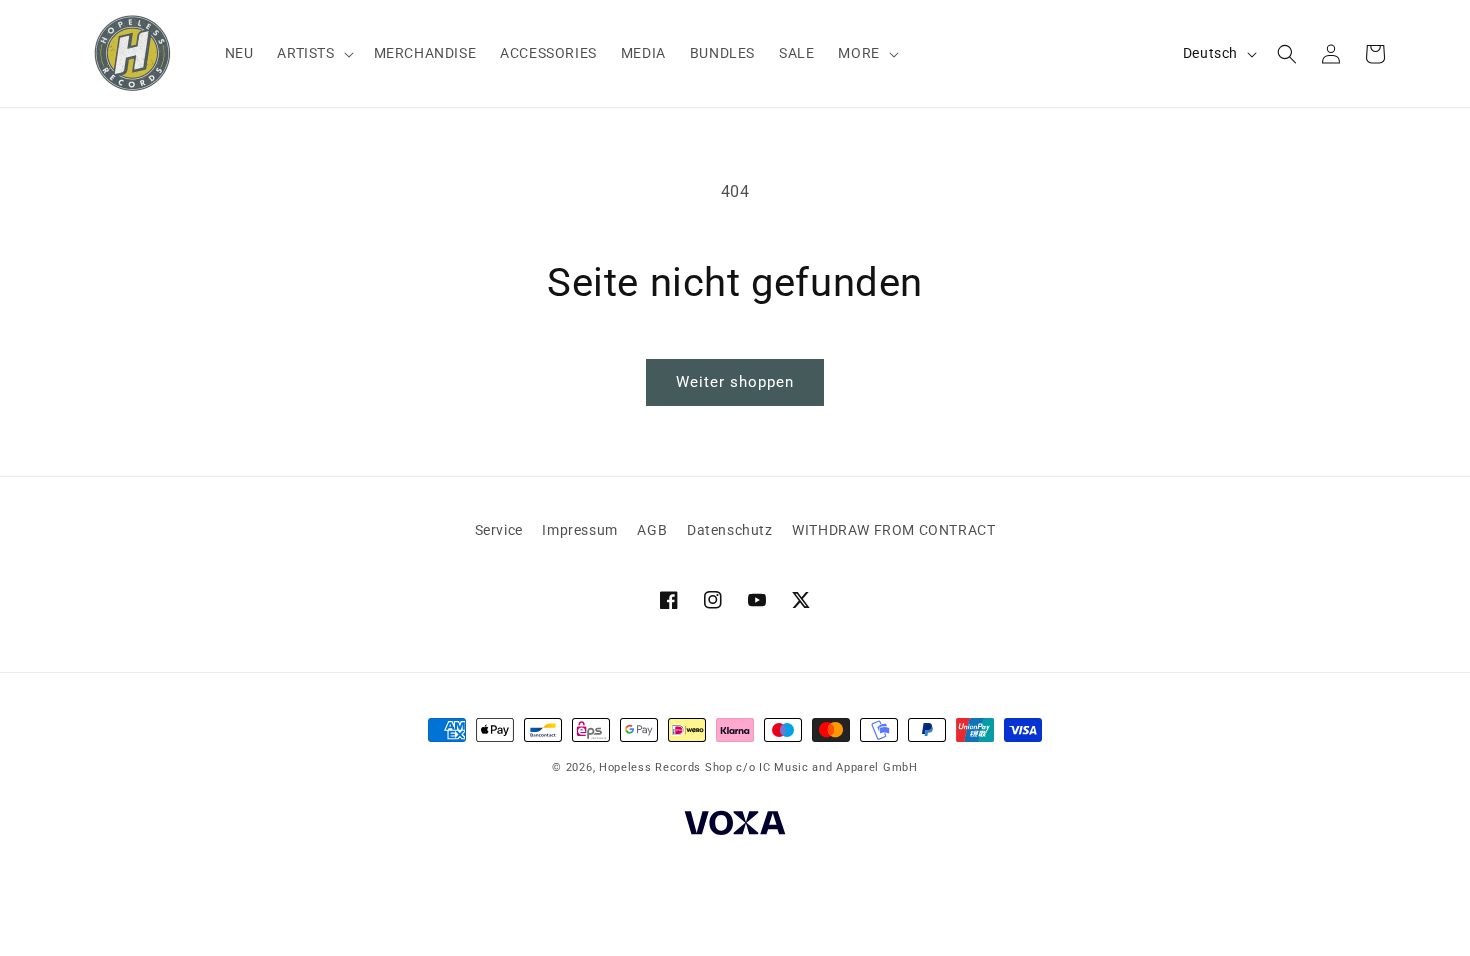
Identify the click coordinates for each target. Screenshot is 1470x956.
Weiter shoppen (735, 382)
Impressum (579, 530)
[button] (313, 53)
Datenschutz (730, 530)
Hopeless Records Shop (666, 767)
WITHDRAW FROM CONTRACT (893, 530)
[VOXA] (735, 826)
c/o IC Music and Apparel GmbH (826, 767)
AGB (652, 530)
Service (499, 530)
